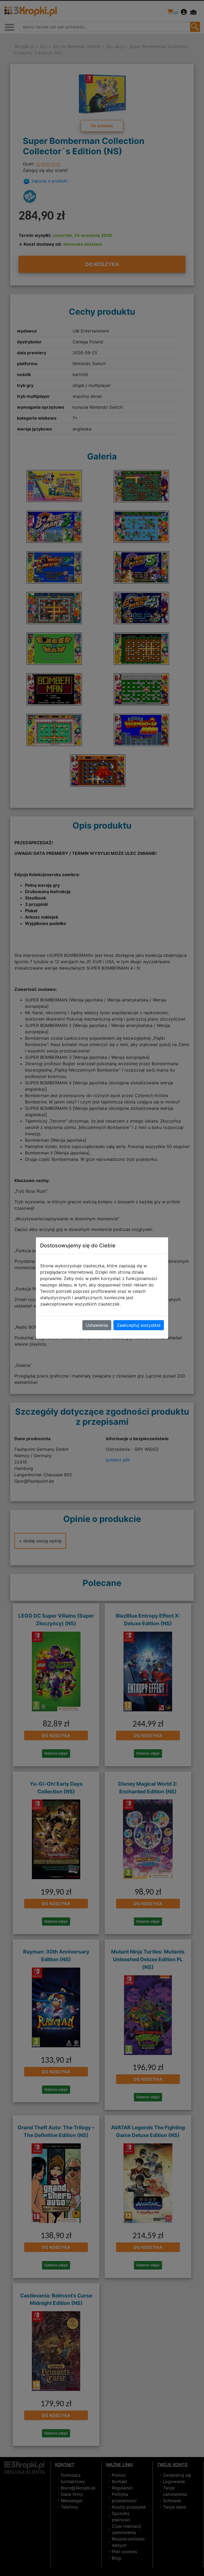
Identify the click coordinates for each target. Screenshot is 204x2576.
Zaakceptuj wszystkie (139, 1325)
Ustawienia (97, 1325)
